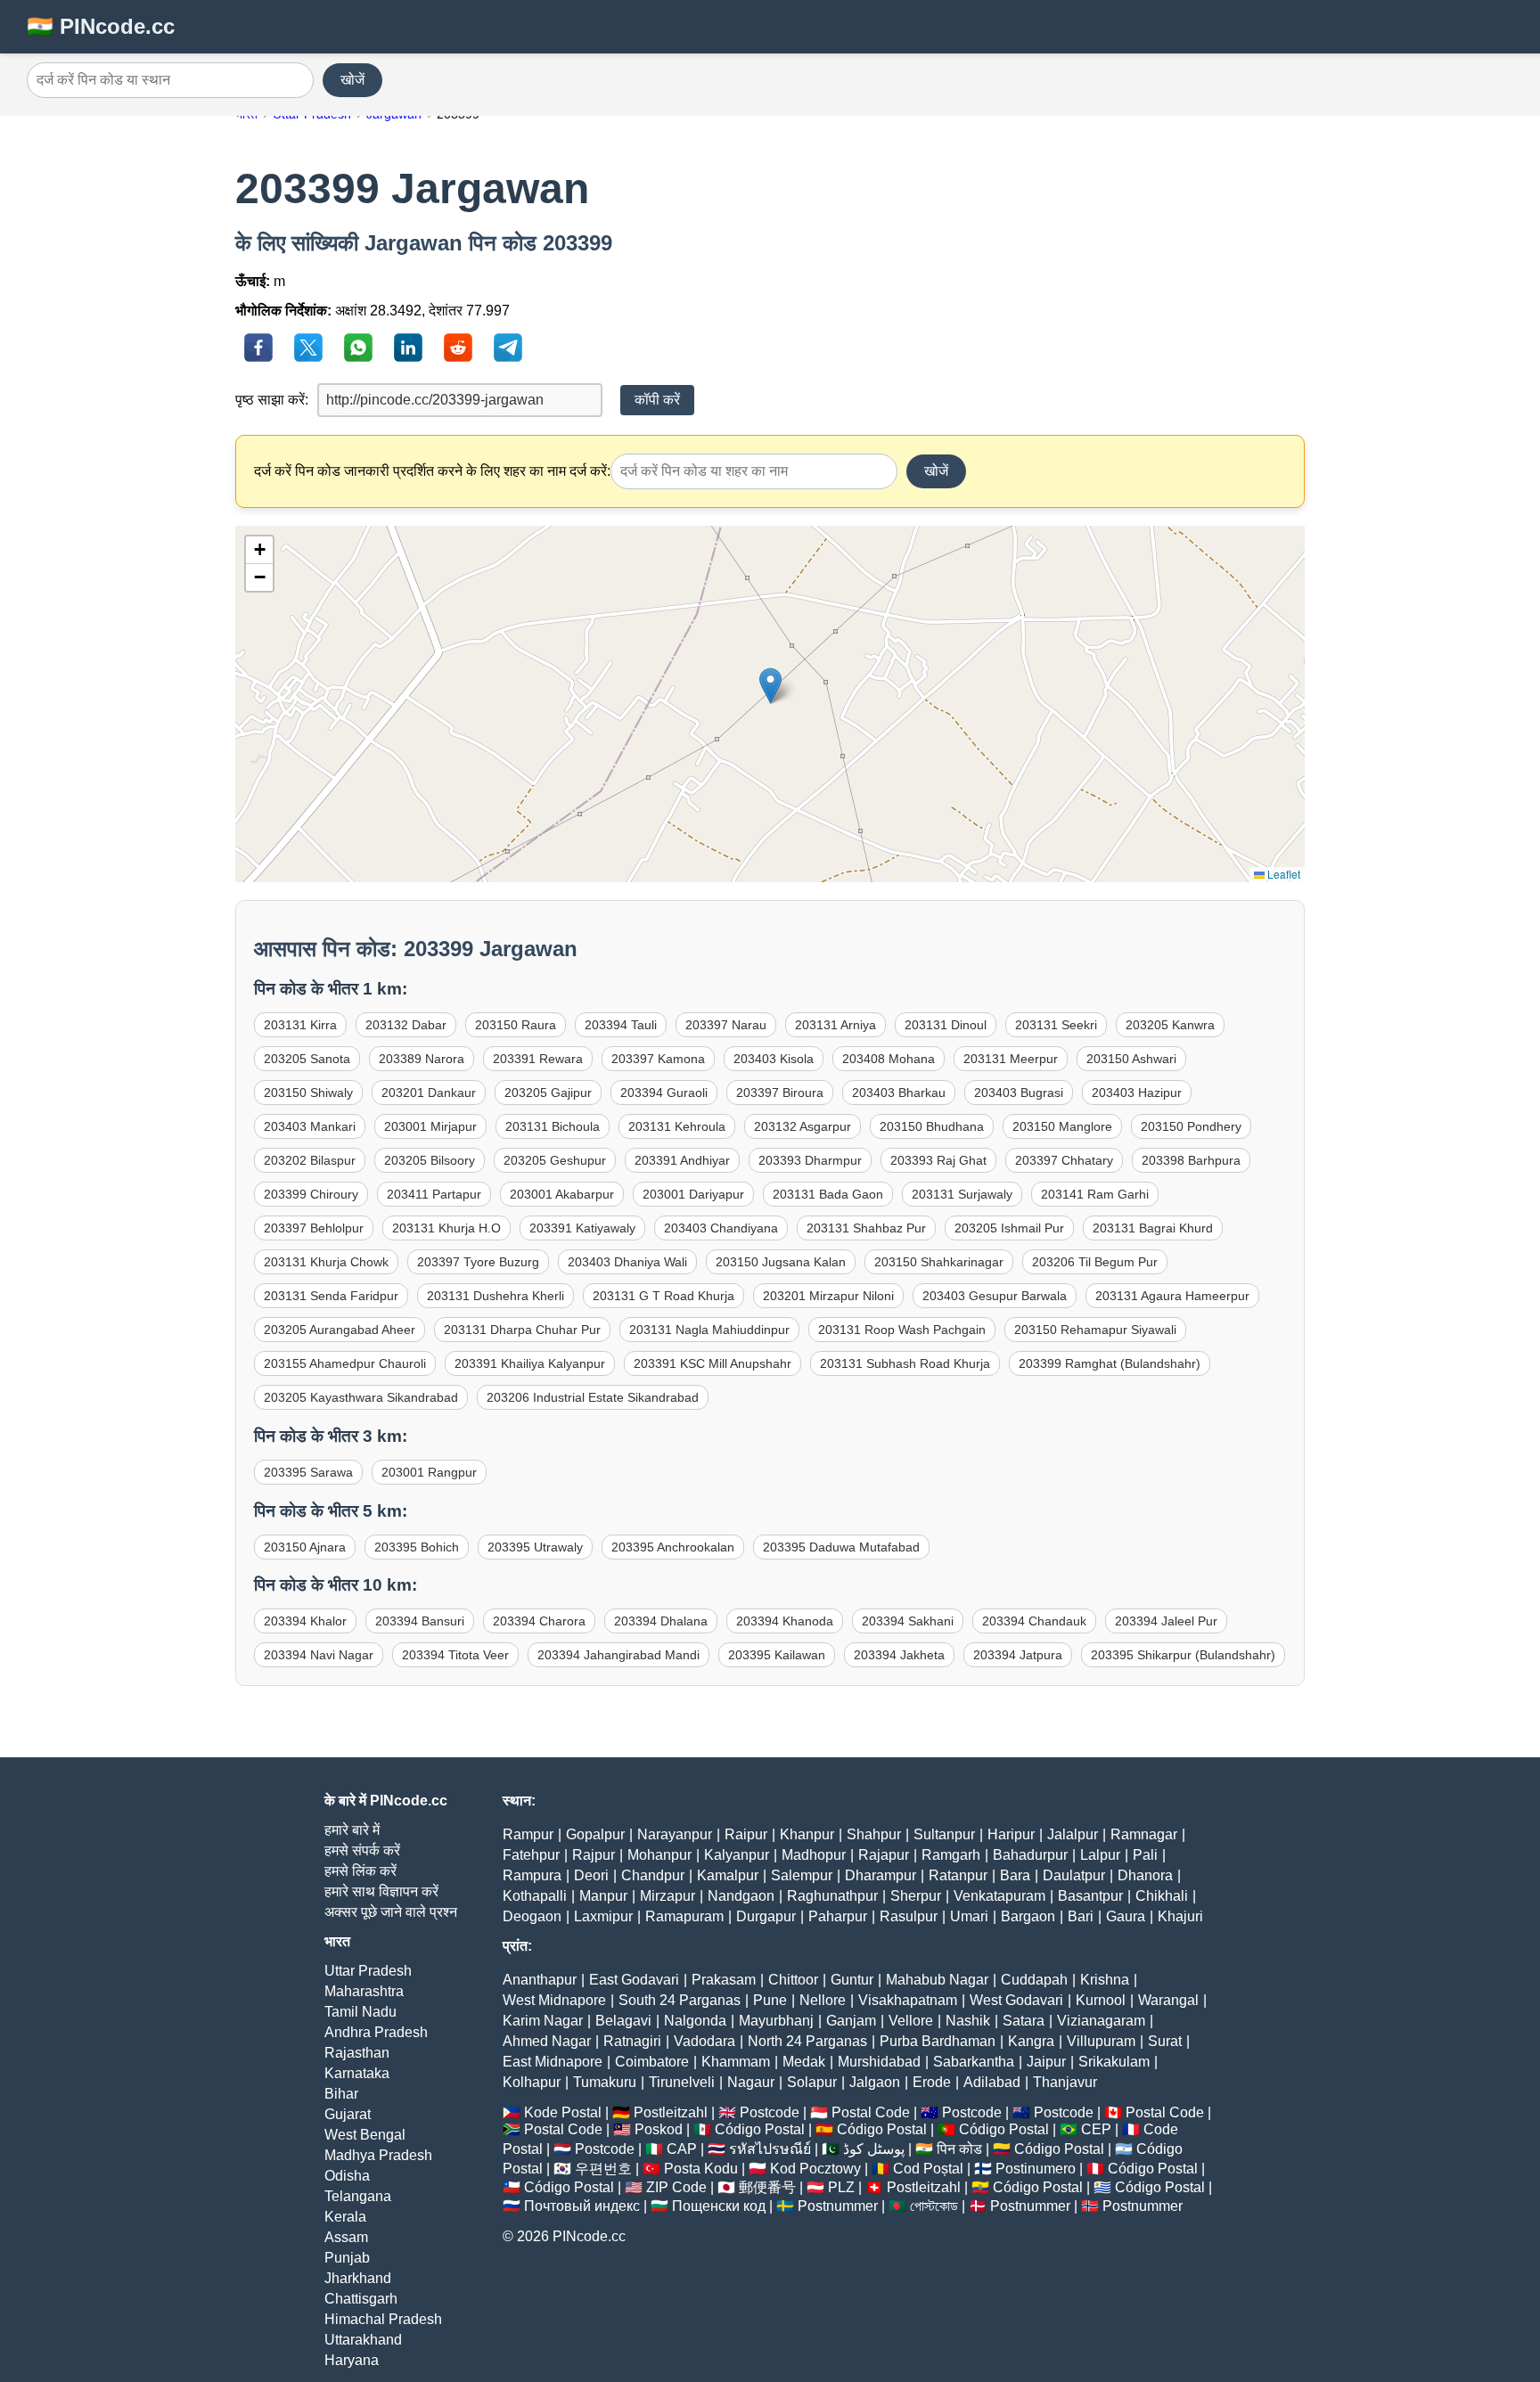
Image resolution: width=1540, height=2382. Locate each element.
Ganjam (851, 2021)
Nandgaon (741, 1896)
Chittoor (793, 1980)
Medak (804, 2062)
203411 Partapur (434, 1194)
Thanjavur (1065, 2082)
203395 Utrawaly (535, 1547)
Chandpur (653, 1875)
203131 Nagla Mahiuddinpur (709, 1330)
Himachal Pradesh (383, 2319)
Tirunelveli (682, 2082)
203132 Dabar (406, 1025)
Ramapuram (684, 1916)
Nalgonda (695, 2021)
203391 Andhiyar (682, 1160)
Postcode (770, 2112)
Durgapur (766, 1916)
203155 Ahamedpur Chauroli (345, 1363)
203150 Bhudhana (932, 1126)
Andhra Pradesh (376, 2032)
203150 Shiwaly (308, 1093)
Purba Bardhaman (938, 2041)
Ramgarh (951, 1855)
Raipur (746, 1834)
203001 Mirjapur (430, 1126)
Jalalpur (1073, 1834)
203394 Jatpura (1018, 1655)
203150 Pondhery (1191, 1126)
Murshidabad (879, 2062)
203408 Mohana (889, 1059)
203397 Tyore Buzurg (478, 1262)
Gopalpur (595, 1834)
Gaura (1126, 1916)
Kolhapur (532, 2082)
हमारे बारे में (352, 1830)
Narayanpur (675, 1834)
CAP (682, 2149)
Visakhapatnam (908, 2000)
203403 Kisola (774, 1059)
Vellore (911, 2021)
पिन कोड (959, 2149)
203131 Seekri (1056, 1025)
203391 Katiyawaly (582, 1228)
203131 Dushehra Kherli (496, 1296)
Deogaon (532, 1916)
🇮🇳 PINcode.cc (101, 26)
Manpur (603, 1896)
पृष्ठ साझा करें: (272, 400)
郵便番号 (767, 2187)
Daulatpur (1074, 1875)
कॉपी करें (657, 400)
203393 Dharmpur (810, 1160)
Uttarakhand (363, 2340)
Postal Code (871, 2112)
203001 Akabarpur (562, 1194)
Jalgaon (875, 2082)
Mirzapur (668, 1896)
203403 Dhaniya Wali (627, 1262)
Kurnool (1101, 2000)
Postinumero (1036, 2169)
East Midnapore (553, 2062)
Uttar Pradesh (368, 1971)
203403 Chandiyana (721, 1228)
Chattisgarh (361, 2299)
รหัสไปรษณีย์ (770, 2149)
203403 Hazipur (1137, 1093)
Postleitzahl (671, 2112)
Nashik (968, 2021)
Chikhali (1162, 1896)
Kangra (1031, 2041)
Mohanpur (659, 1855)
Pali (1145, 1855)
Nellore (823, 2000)
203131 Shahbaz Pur (866, 1228)
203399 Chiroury (311, 1194)
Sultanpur (944, 1834)
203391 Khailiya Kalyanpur (530, 1363)
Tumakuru (605, 2082)
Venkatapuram (999, 1896)
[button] (770, 686)
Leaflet (1282, 874)
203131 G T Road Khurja (664, 1296)
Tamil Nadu (360, 2012)
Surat (1165, 2041)
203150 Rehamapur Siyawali (1095, 1330)
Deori (591, 1875)
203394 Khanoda (785, 1621)
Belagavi (623, 2021)
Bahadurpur (1030, 1855)
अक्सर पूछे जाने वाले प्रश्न (391, 1912)
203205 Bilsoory (430, 1160)
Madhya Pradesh (378, 2155)
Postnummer (838, 2206)
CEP (1096, 2129)
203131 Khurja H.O (446, 1228)
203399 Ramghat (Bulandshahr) (1110, 1363)
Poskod (659, 2129)
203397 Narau (726, 1025)
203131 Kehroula (677, 1126)
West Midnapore (554, 2000)
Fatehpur (531, 1855)
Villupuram (1101, 2041)
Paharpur (838, 1916)
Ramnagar (1144, 1834)
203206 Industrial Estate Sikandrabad (593, 1397)
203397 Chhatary (1064, 1160)
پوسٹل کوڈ (874, 2149)
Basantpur (1090, 1896)
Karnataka (357, 2073)
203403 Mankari (310, 1126)
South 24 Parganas (680, 2000)
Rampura (532, 1875)
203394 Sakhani (908, 1621)
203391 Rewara (538, 1059)
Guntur (852, 1980)
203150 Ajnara (305, 1547)
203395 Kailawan (777, 1655)
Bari (1081, 1916)
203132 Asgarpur (803, 1126)
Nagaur (751, 2082)
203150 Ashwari (1131, 1059)
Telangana (358, 2196)
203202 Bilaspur (310, 1160)
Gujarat (348, 2114)
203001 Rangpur (429, 1472)
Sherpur (916, 1896)
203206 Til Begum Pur (1095, 1262)
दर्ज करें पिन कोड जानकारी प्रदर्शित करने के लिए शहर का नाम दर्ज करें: (432, 471)
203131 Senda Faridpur (331, 1296)
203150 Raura (516, 1025)
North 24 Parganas (807, 2041)
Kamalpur (728, 1875)
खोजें (352, 80)
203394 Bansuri (420, 1621)
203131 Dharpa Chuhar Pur (522, 1330)
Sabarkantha (974, 2062)
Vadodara (704, 2041)
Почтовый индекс (582, 2206)
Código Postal (760, 2129)
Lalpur (1100, 1855)
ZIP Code (676, 2187)
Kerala (345, 2217)
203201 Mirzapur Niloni (828, 1296)
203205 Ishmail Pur (1009, 1228)
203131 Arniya (836, 1025)
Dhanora (1145, 1875)
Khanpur (807, 1834)
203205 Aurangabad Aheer (340, 1330)
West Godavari (1016, 2000)
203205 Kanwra (1170, 1025)
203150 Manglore (1062, 1126)
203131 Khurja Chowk (326, 1262)
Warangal (1168, 2000)
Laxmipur (603, 1916)
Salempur (802, 1875)
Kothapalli (535, 1896)
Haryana (352, 2360)
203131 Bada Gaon (828, 1194)
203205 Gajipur (548, 1093)
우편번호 (603, 2169)
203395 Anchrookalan (673, 1547)
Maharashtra (364, 1991)
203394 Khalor (305, 1621)
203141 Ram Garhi (1095, 1194)
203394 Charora (539, 1621)
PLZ (841, 2187)
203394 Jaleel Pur (1166, 1621)
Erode (932, 2082)
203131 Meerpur (1011, 1059)
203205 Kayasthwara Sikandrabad (361, 1397)
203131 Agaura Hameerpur (1172, 1296)
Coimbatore (652, 2062)
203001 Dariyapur (693, 1194)
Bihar (341, 2094)
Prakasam (724, 1980)
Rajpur (594, 1855)
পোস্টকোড (934, 2206)
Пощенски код (719, 2206)
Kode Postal (563, 2112)
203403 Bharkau (899, 1093)
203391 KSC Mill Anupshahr (713, 1363)
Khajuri (1180, 1916)
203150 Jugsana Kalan (781, 1262)
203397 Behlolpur (314, 1228)
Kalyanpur (737, 1855)
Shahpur (874, 1834)
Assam (346, 2237)
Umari (969, 1916)
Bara (1015, 1875)
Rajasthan (357, 2053)
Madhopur (814, 1855)
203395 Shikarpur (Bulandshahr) (1183, 1655)
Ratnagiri (632, 2041)
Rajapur (884, 1855)
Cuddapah (1034, 1980)
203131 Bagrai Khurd (1153, 1228)
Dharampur (881, 1875)
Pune (770, 2000)
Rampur (528, 1834)
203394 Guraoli (664, 1093)
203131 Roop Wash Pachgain (902, 1330)
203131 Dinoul (946, 1025)
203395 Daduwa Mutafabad (841, 1547)
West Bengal (365, 2135)
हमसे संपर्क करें (362, 1850)
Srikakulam (1114, 2062)
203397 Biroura (780, 1093)
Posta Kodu (701, 2169)
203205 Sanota (307, 1059)
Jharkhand (358, 2278)
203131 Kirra (300, 1025)
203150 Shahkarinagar (939, 1262)
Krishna (1105, 1980)
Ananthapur (540, 1980)
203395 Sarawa (308, 1472)
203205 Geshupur (555, 1160)
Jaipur (1046, 2062)
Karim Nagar (543, 2021)
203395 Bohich (417, 1547)
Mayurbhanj (776, 2021)
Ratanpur (958, 1875)
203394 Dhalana (661, 1621)
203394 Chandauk (1034, 1621)
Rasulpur (909, 1916)
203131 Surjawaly (962, 1194)
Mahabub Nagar (937, 1980)
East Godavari (634, 1980)
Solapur (812, 2082)
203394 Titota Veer (455, 1655)
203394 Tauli (621, 1025)
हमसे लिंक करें (360, 1871)
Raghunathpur (832, 1896)
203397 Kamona (658, 1059)
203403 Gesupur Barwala (995, 1296)
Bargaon (1028, 1916)
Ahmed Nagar (547, 2041)
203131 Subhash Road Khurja (905, 1363)
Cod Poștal (928, 2169)
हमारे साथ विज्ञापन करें (381, 1891)
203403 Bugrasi (1019, 1093)
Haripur (1011, 1834)
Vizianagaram (1101, 2021)
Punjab (347, 2258)
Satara (1024, 2021)
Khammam (736, 2062)
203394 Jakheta (899, 1655)
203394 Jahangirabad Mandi (618, 1655)
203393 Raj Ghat (938, 1160)
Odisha (347, 2176)
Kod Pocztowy (815, 2169)
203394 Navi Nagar (319, 1655)
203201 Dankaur (429, 1093)
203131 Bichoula (553, 1126)
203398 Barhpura (1191, 1160)
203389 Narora (422, 1059)
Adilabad (992, 2082)
